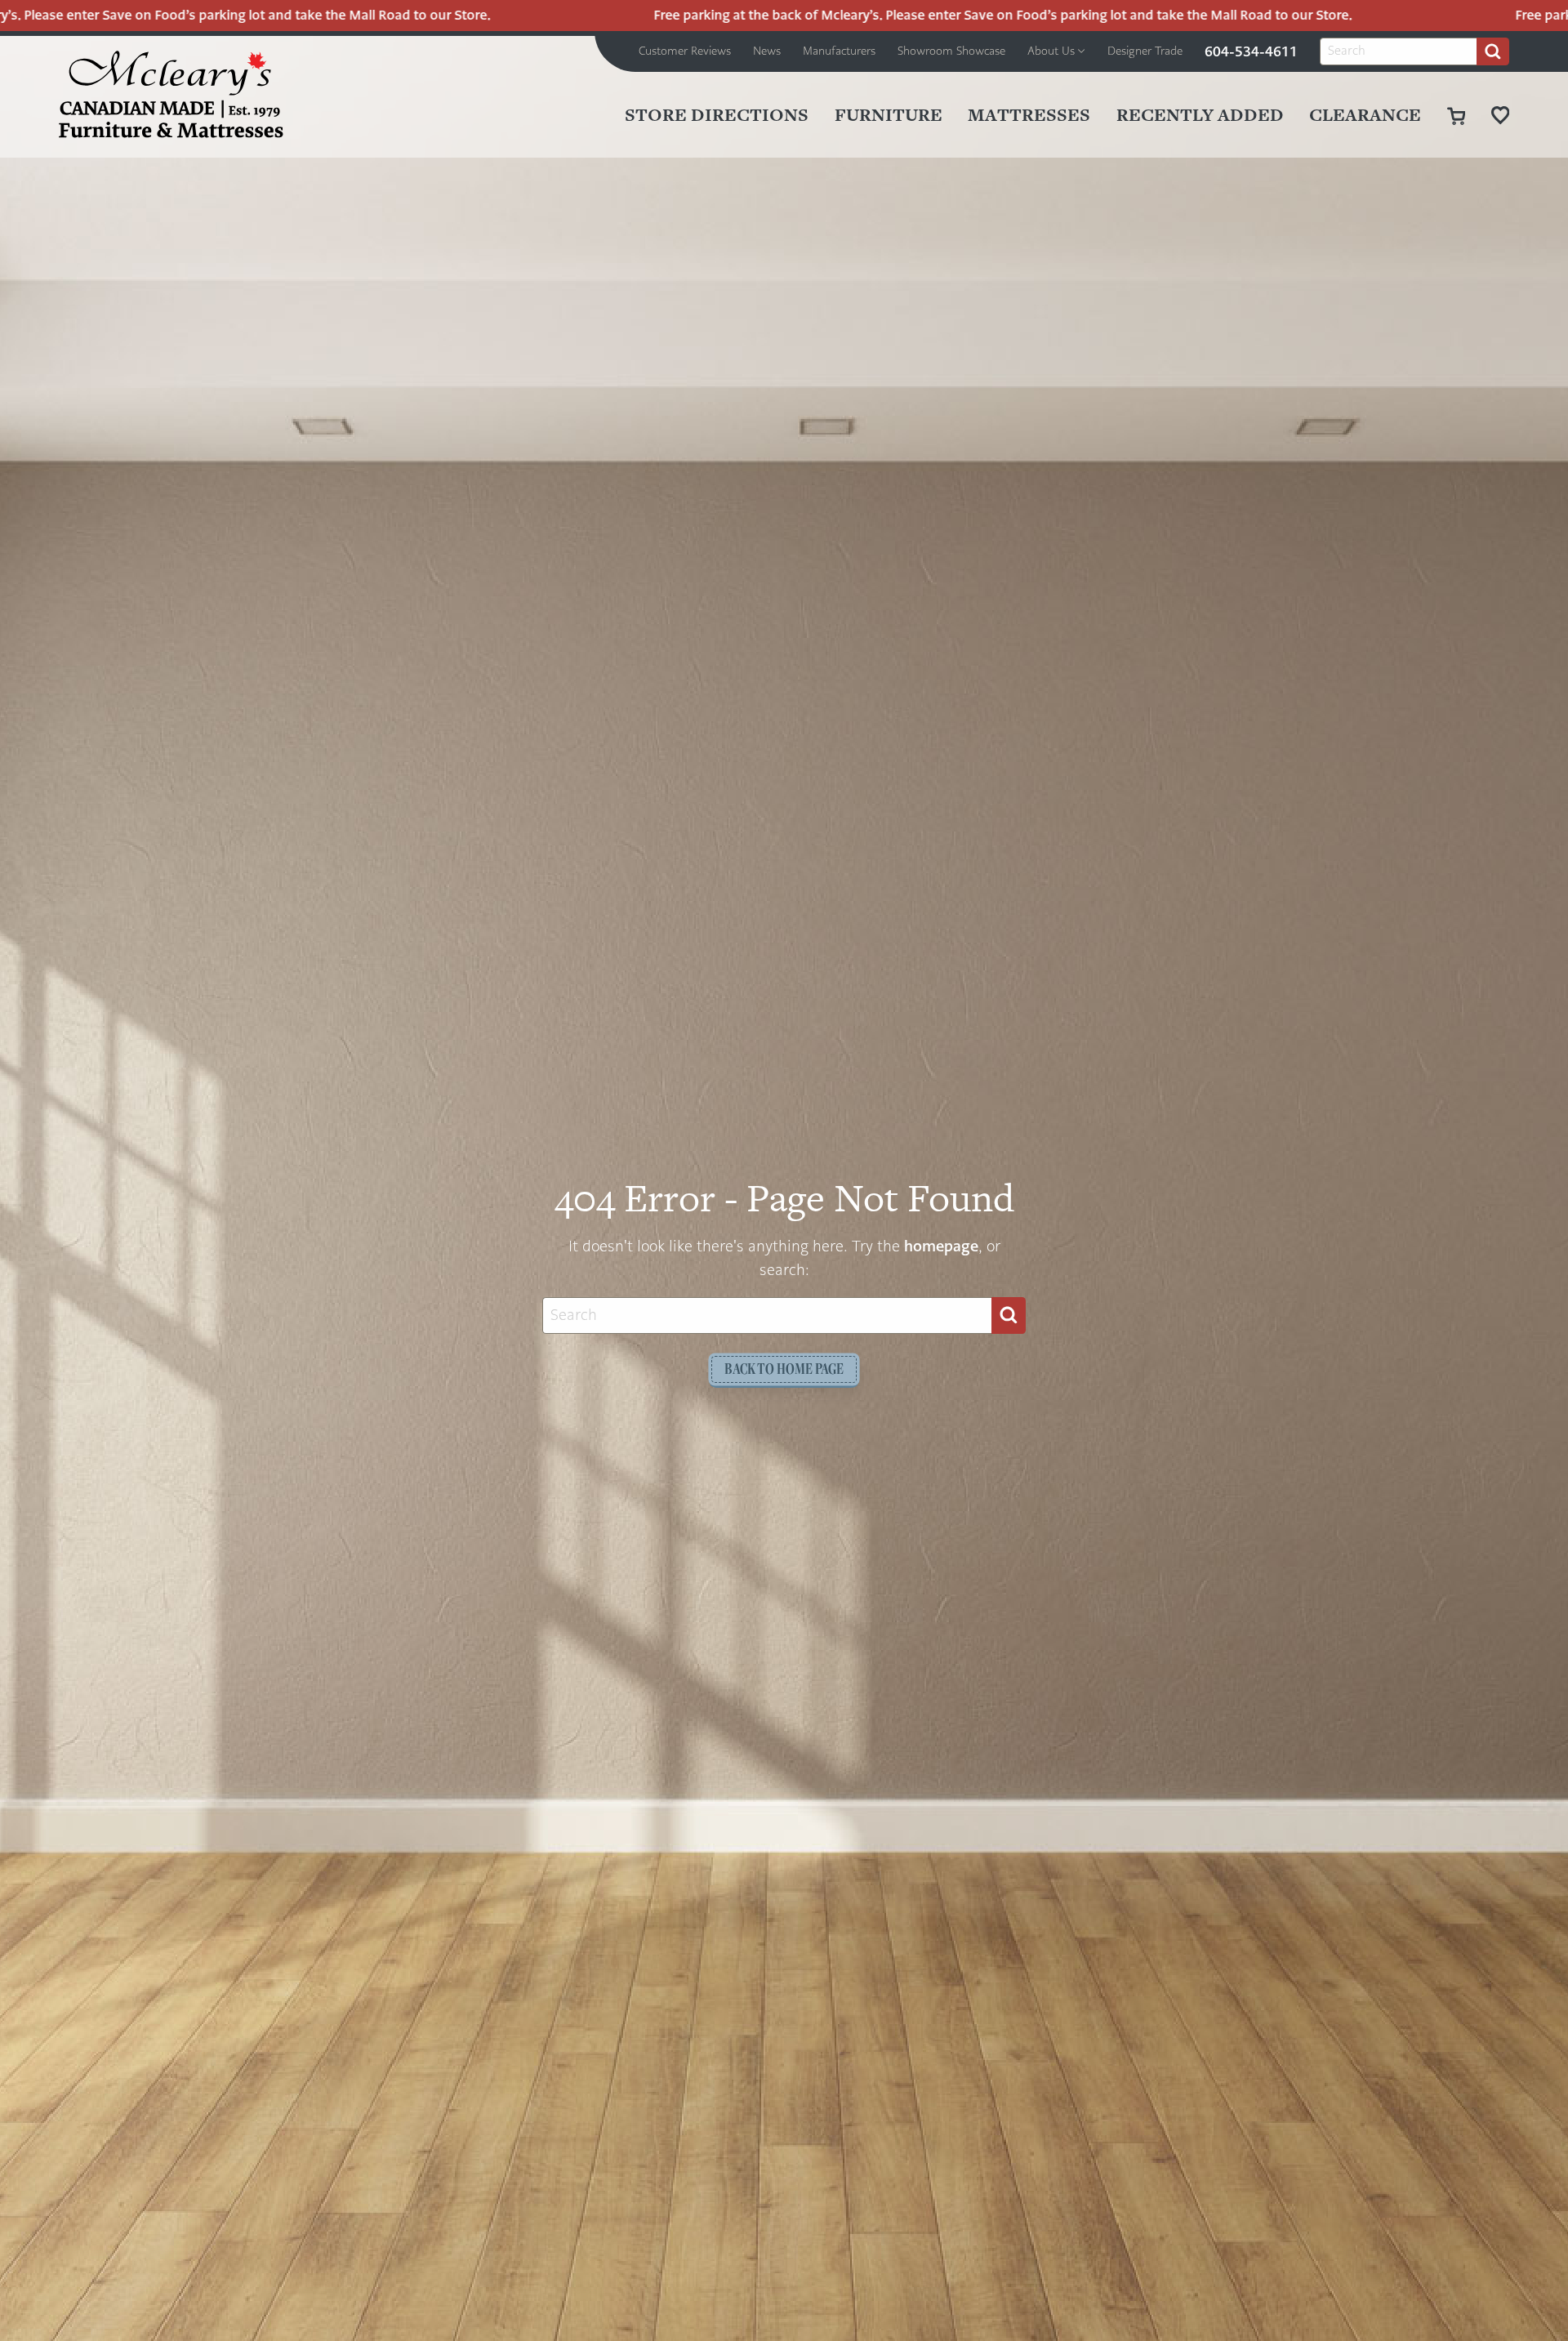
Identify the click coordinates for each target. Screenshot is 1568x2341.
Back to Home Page (784, 1369)
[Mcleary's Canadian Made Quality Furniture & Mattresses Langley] (171, 94)
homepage (941, 1246)
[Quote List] (1501, 115)
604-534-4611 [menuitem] (1251, 51)
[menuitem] (685, 51)
